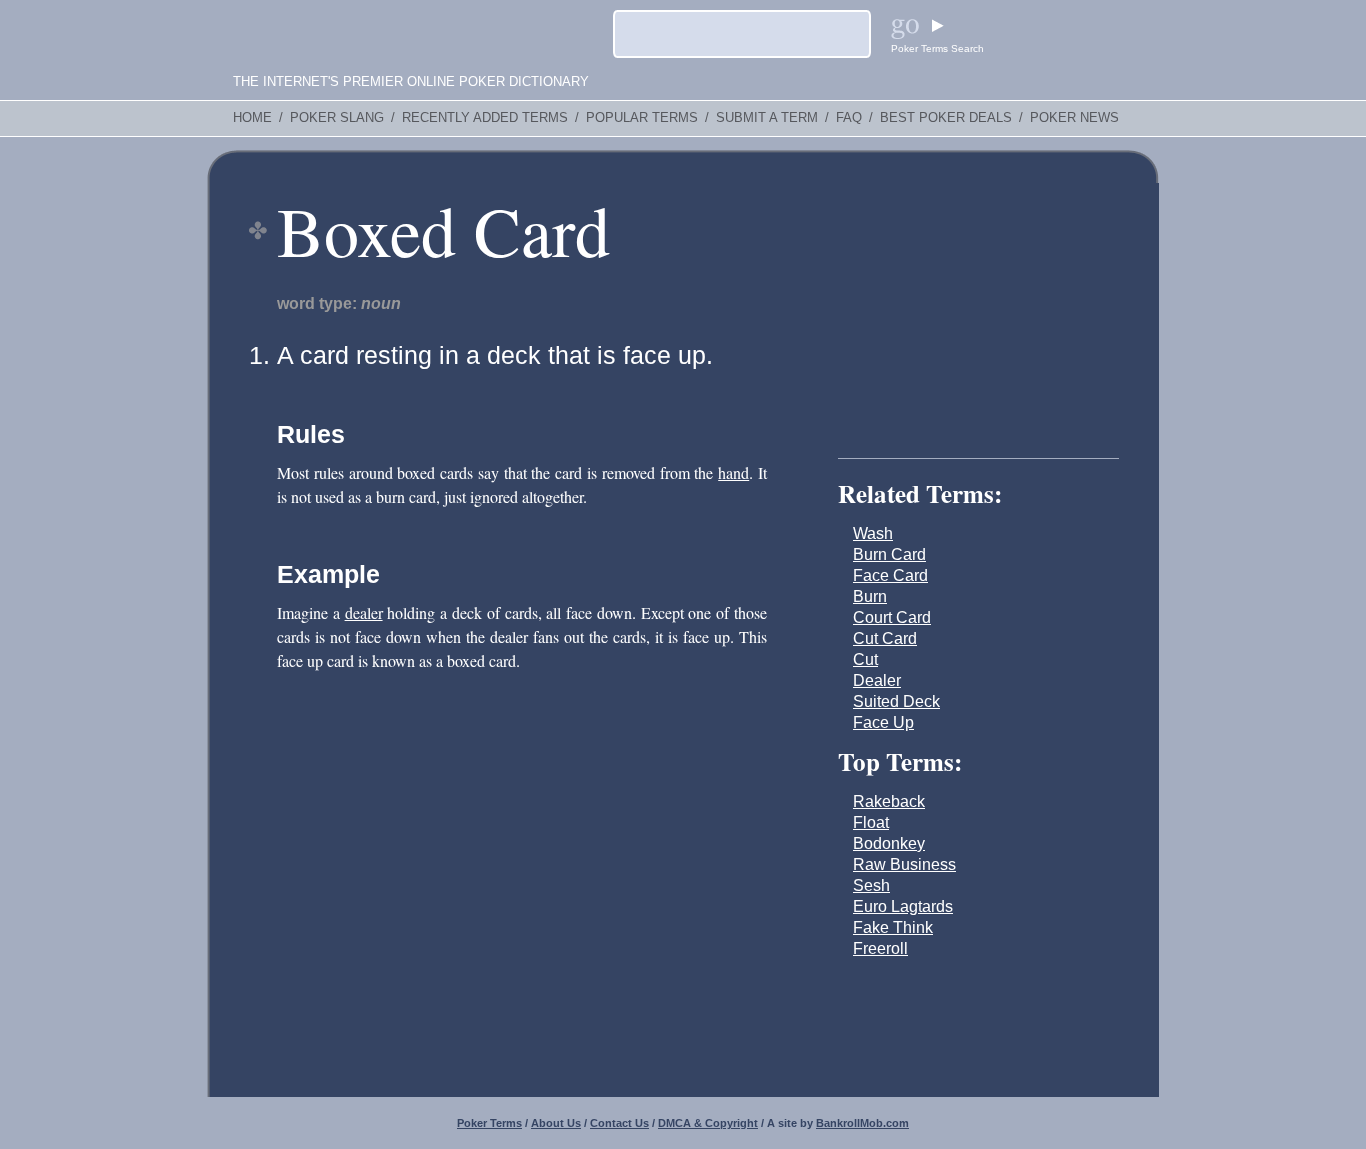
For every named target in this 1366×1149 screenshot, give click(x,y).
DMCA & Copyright (708, 1123)
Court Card (892, 617)
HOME (252, 118)
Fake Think (893, 927)
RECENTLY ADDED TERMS (485, 118)
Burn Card (889, 554)
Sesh (871, 885)
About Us (556, 1123)
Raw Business (904, 864)
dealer (364, 612)
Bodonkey (889, 843)
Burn (870, 596)
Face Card (890, 575)
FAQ (849, 118)
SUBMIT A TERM (767, 118)
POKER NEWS (1074, 118)
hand (733, 472)
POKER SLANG (337, 118)
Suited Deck (896, 701)
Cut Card (885, 638)
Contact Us (619, 1123)
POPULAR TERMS (642, 118)
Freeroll (880, 948)
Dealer (877, 680)
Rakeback (889, 801)
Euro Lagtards (903, 906)
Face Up (883, 722)
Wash (873, 533)
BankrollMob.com (862, 1123)
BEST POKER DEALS (946, 118)
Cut (865, 659)
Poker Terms (489, 1123)
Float (871, 822)
